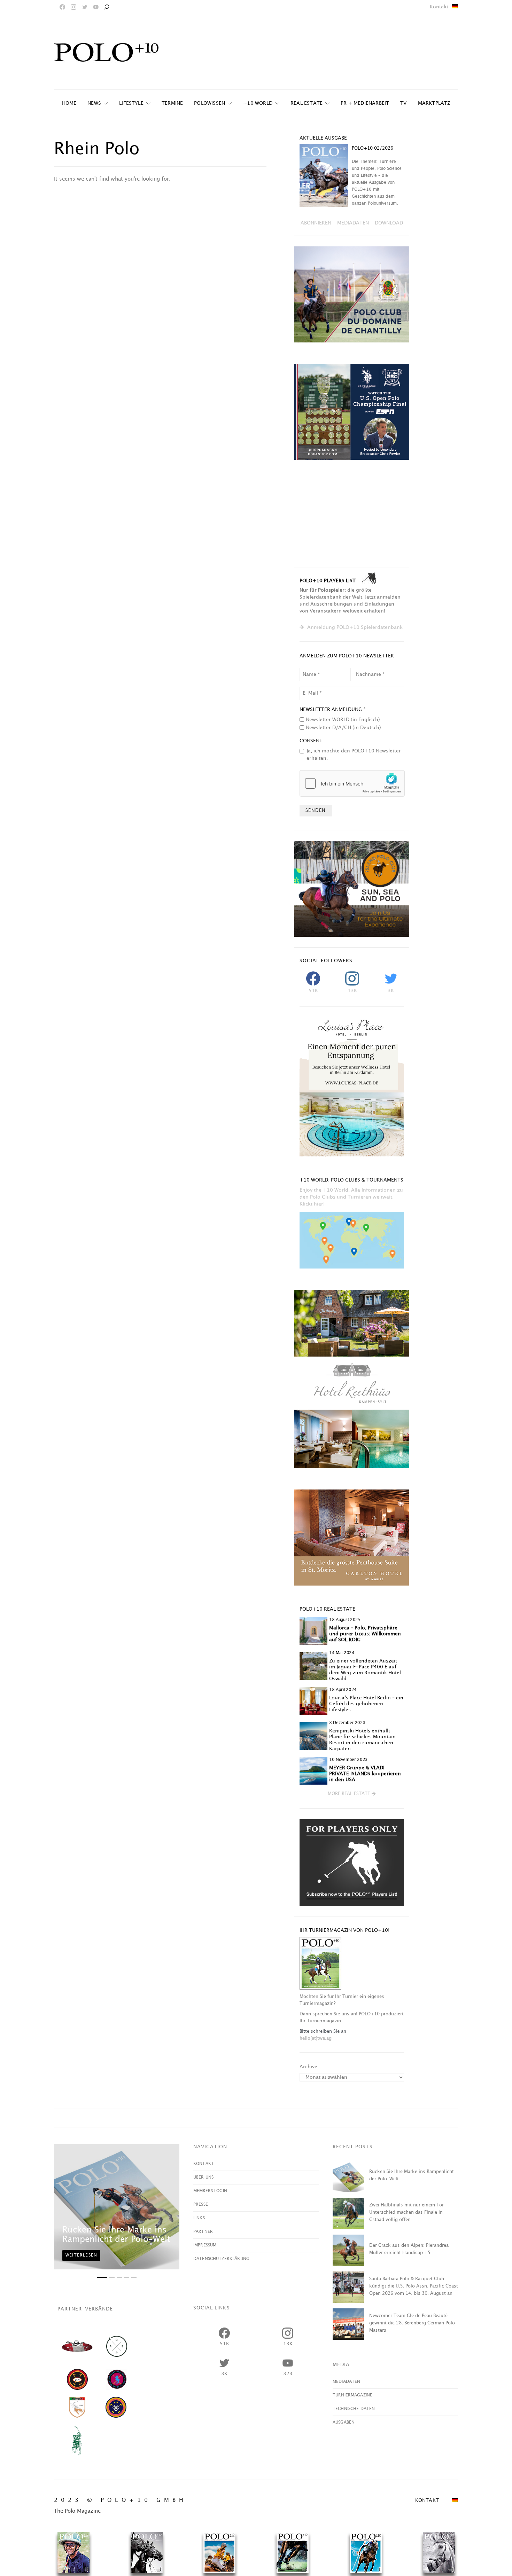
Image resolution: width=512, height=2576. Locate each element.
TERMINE (172, 103)
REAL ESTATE (307, 103)
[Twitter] (85, 7)
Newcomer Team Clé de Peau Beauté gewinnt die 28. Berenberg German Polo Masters (412, 2323)
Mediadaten (347, 2382)
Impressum (205, 2245)
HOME (69, 103)
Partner (203, 2232)
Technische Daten (354, 2409)
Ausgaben (344, 2422)
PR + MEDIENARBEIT (365, 103)
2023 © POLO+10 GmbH (120, 2500)
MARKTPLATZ (434, 103)
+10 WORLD (258, 103)
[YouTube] (96, 7)
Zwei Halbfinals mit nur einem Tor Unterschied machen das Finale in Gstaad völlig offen (406, 2212)
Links (199, 2218)
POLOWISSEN (210, 103)
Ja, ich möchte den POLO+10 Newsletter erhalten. (354, 754)
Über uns (203, 2177)
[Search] (106, 7)
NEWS (94, 103)
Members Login (210, 2191)
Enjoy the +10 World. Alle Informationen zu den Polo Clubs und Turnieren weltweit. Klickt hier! (351, 1197)
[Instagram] (73, 7)
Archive (308, 2067)
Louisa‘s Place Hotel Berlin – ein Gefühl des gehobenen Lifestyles (366, 1704)
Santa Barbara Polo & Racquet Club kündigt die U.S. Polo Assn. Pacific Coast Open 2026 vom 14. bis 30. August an (414, 2286)
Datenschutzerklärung (221, 2259)
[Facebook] (62, 7)
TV (403, 103)
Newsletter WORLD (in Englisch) (343, 720)
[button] (352, 1794)
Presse (201, 2204)
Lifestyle (131, 103)
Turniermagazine (352, 2395)
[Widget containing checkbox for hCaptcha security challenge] (352, 783)
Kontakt (439, 7)
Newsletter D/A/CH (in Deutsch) (343, 728)
